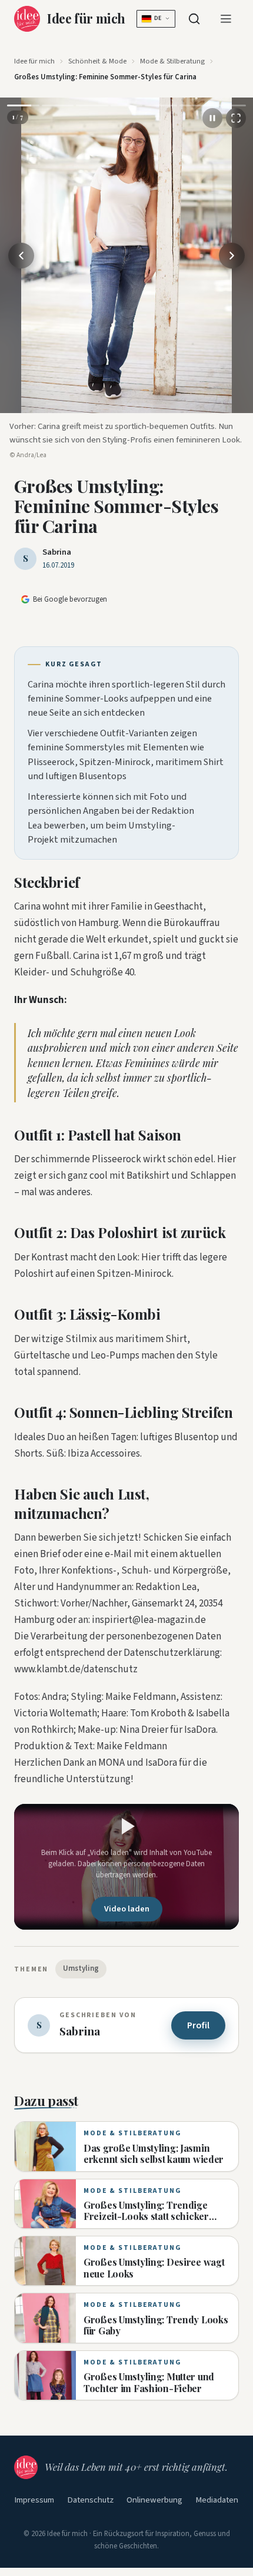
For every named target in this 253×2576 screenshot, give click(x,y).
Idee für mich (34, 61)
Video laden (127, 1909)
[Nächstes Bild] (232, 256)
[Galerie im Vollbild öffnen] (236, 118)
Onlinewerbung (154, 2500)
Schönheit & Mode (97, 61)
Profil (198, 2025)
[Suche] (194, 19)
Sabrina (57, 552)
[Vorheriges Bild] (21, 256)
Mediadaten (217, 2500)
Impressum (34, 2500)
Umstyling (81, 1968)
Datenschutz (90, 2500)
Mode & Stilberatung (172, 61)
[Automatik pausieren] (212, 118)
